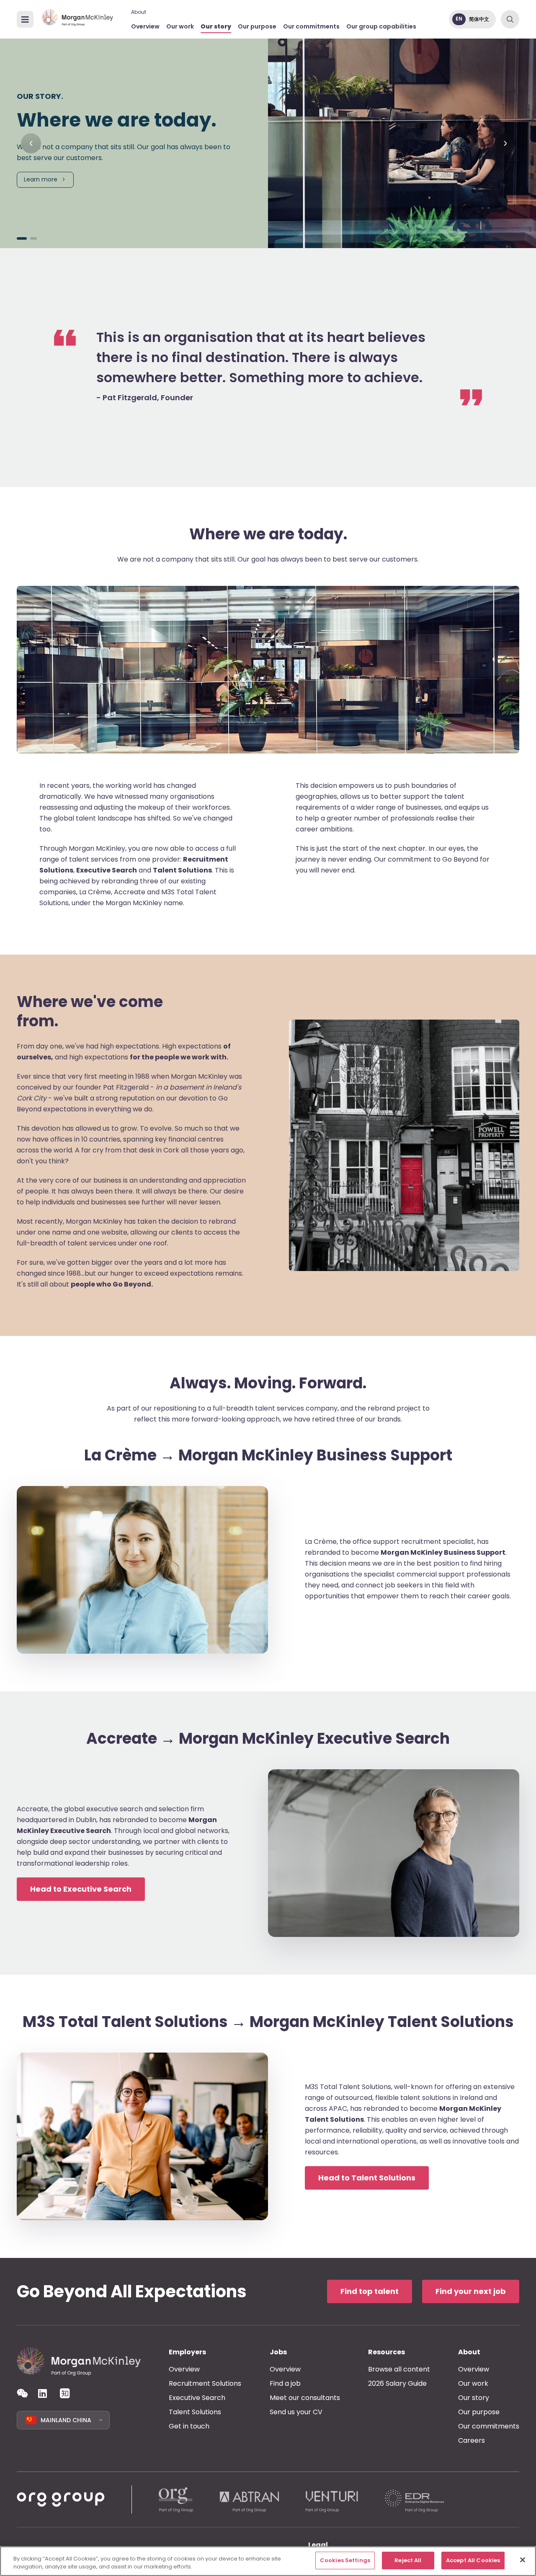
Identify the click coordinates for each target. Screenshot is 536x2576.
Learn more (41, 179)
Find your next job (471, 2291)
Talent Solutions (195, 2412)
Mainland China (66, 2420)
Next (505, 143)
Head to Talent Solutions (367, 2178)
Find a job (285, 2383)
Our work (180, 26)
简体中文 (479, 19)
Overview (145, 26)
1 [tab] (22, 238)
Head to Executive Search (81, 1889)
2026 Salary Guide (397, 2383)
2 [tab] (33, 238)
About (139, 12)
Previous (31, 143)
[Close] (523, 2560)
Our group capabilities (381, 26)
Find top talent (370, 2291)
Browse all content (399, 2369)
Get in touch (189, 2426)
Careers (472, 2440)
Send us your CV (296, 2412)
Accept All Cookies (473, 2560)
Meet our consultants (305, 2398)
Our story (216, 26)
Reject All (408, 2560)
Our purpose (257, 26)
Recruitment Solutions (205, 2383)
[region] (268, 2561)
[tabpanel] (268, 143)
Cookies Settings (345, 2560)
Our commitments (311, 26)
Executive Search (197, 2398)
